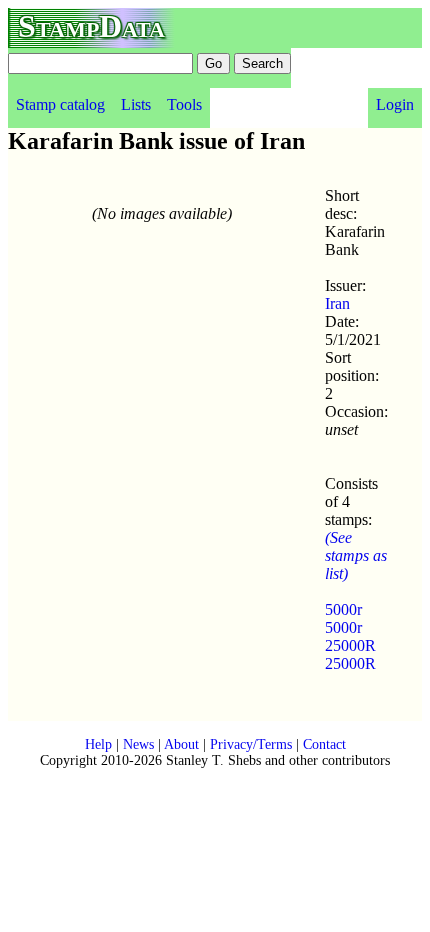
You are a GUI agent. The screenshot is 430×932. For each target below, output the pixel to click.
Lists (136, 104)
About (181, 744)
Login (395, 104)
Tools (184, 104)
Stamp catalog (60, 104)
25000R (350, 645)
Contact (324, 744)
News (138, 744)
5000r (343, 609)
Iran (337, 303)
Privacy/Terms (251, 744)
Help (98, 744)
